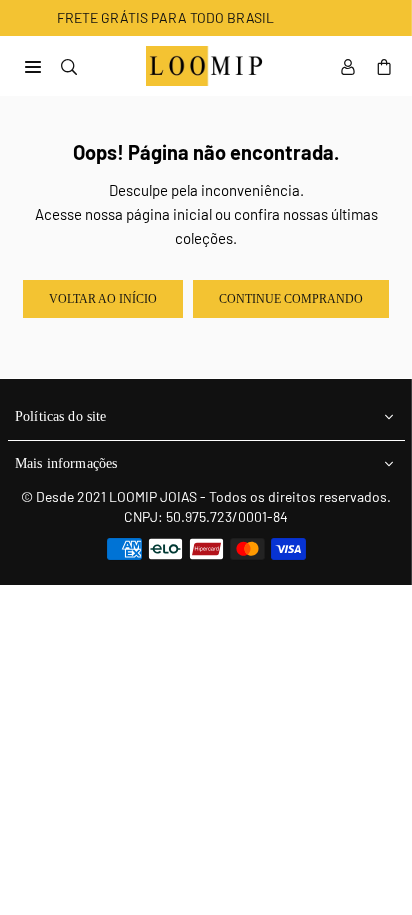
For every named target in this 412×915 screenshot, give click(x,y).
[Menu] (33, 65)
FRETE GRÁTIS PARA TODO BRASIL (150, 17)
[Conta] (348, 66)
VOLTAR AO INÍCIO (103, 299)
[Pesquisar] (69, 65)
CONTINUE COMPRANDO (291, 299)
